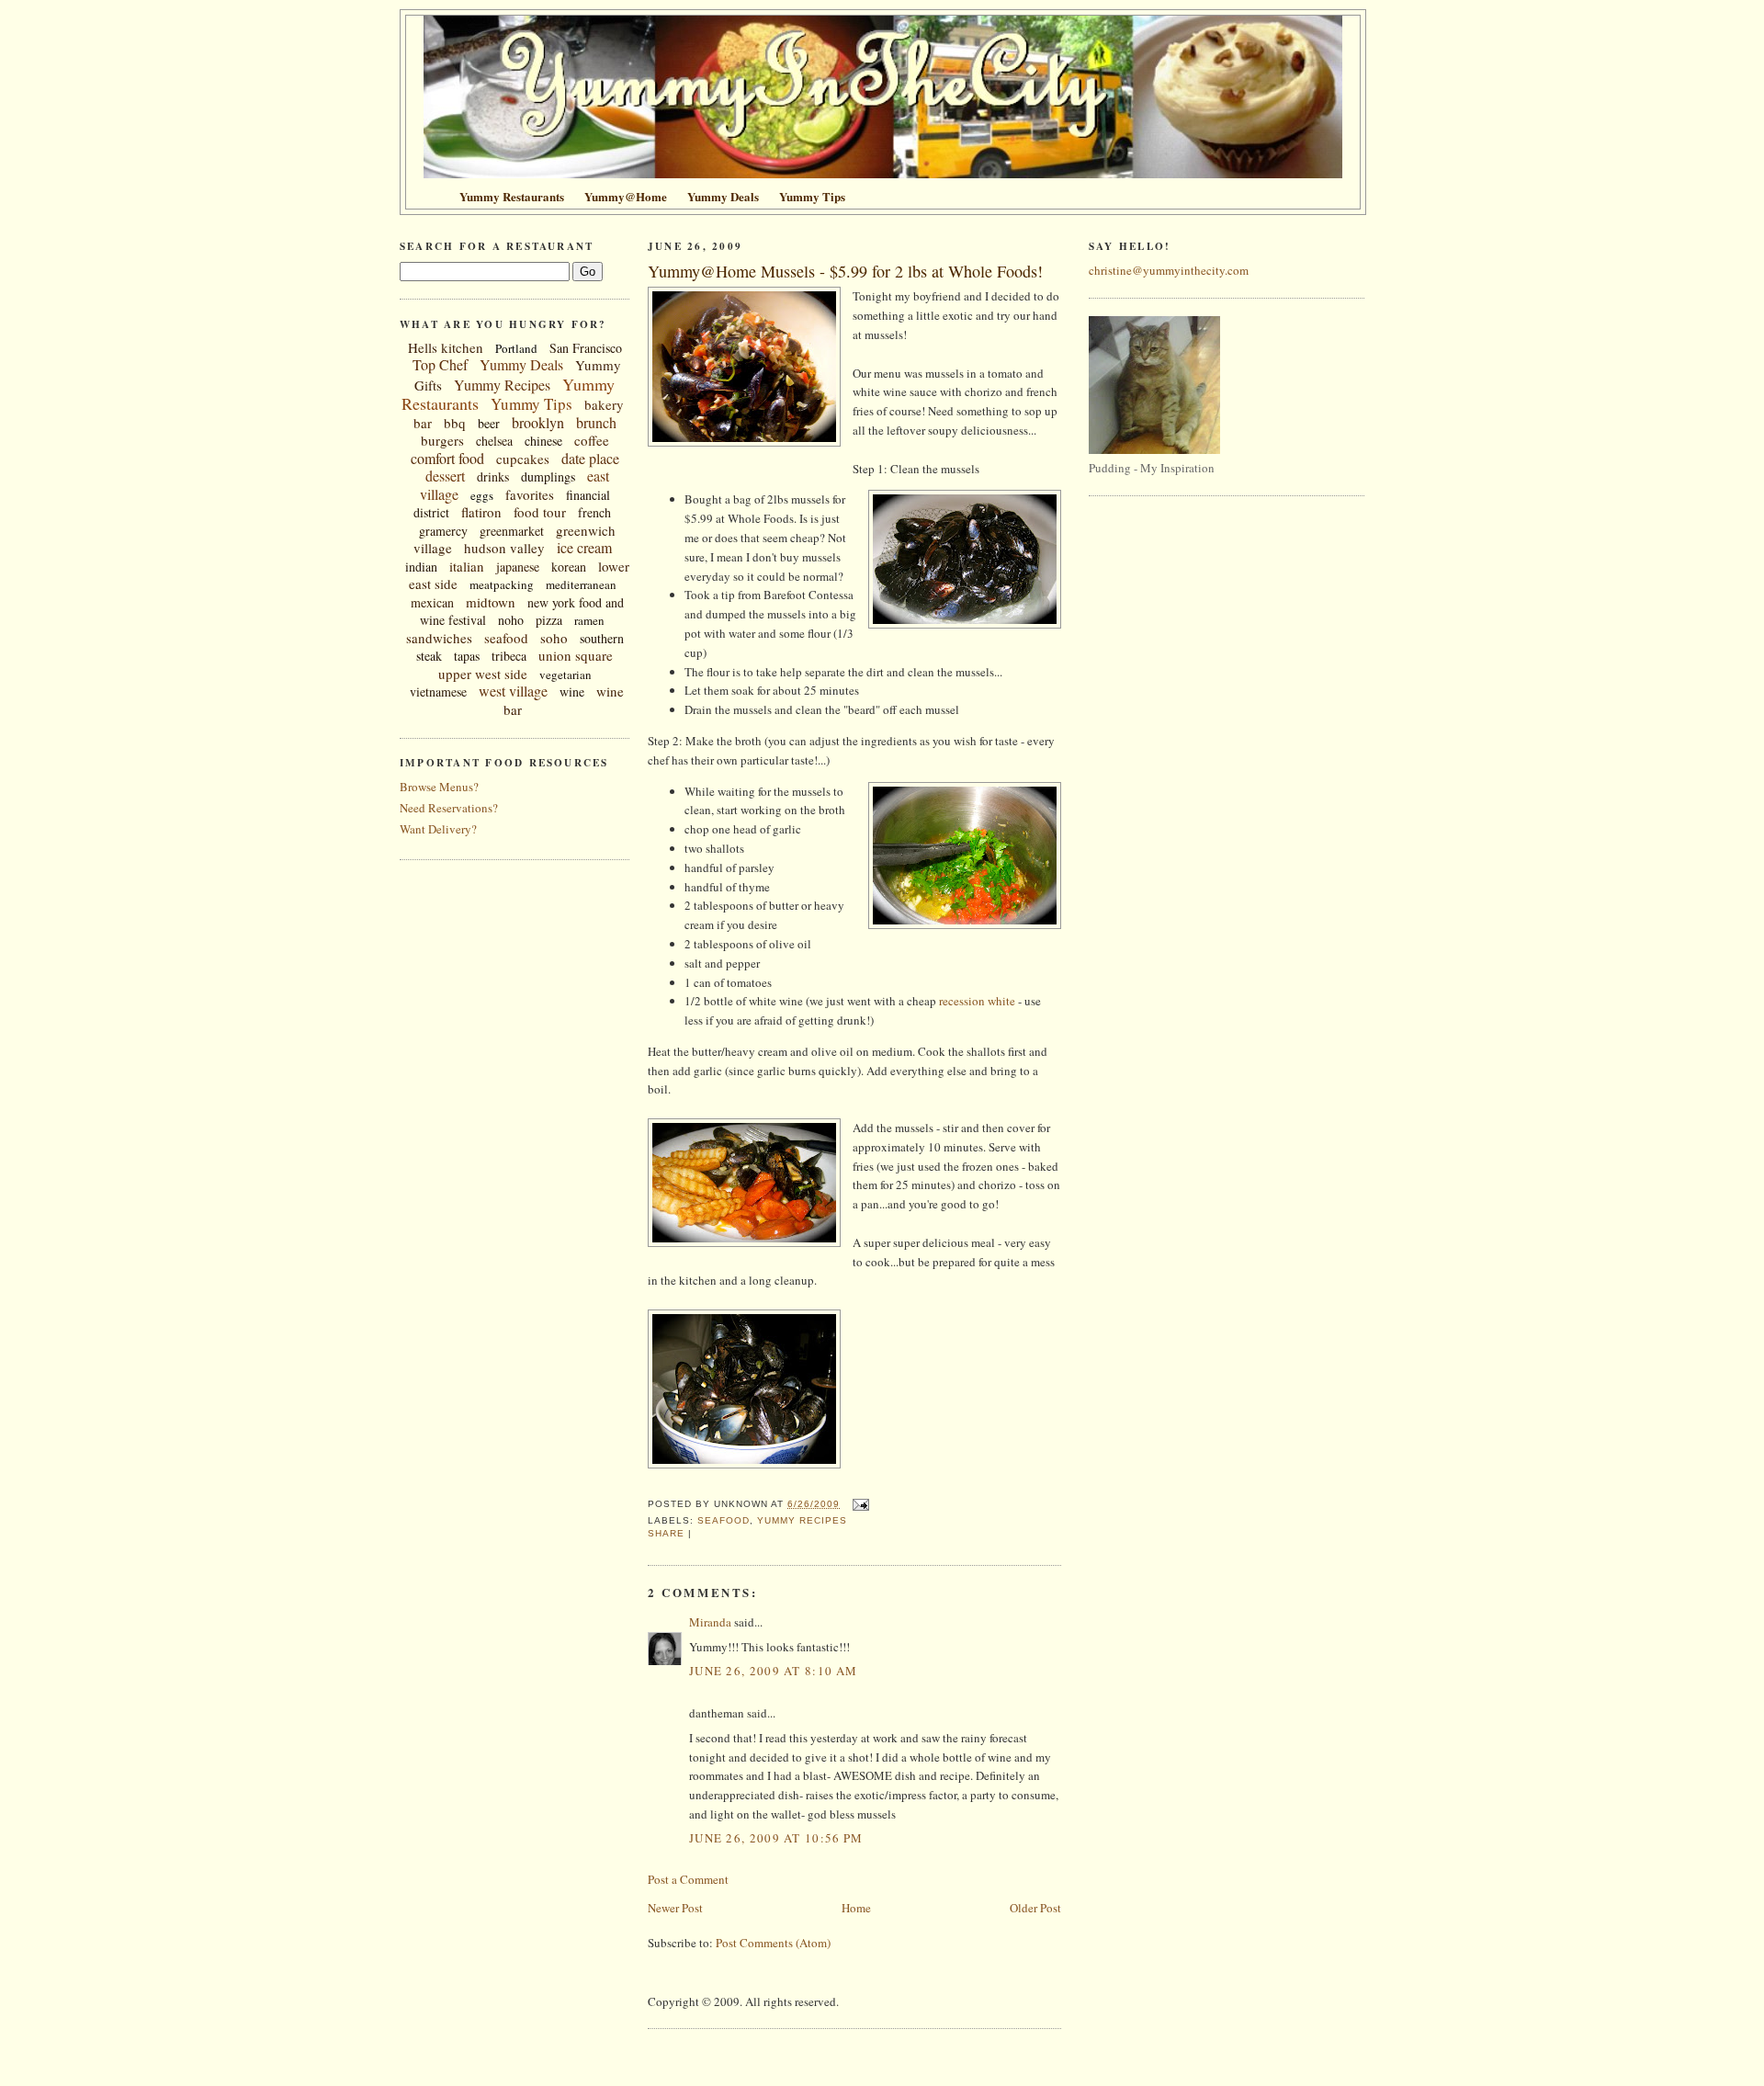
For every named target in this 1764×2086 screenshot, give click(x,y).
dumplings (548, 476)
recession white (977, 1001)
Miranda (710, 1622)
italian (467, 566)
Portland (516, 348)
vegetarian (565, 675)
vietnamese (438, 692)
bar (423, 423)
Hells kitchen (446, 347)
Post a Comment (688, 1879)
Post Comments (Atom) (773, 1943)
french (594, 512)
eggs (482, 495)
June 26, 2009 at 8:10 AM (773, 1671)
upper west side (483, 674)
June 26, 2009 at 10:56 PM (776, 1838)
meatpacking (502, 584)
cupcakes (523, 459)
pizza (549, 620)
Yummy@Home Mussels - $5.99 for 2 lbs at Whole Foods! (845, 271)
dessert (445, 476)
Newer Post (675, 1908)
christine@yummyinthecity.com (1169, 270)
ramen (589, 620)
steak (429, 656)
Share (666, 1533)
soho (554, 638)
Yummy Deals (521, 364)
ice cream (584, 547)
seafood (506, 638)
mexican (432, 602)
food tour (540, 512)
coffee (592, 440)
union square (576, 655)
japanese (518, 567)
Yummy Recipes (502, 385)
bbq (455, 423)
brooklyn (538, 422)
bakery (604, 404)
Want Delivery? (438, 829)
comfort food (447, 458)
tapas (467, 656)
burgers (442, 440)
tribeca (509, 656)
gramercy (443, 531)
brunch (596, 422)
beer (489, 423)
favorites (530, 494)
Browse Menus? (439, 787)
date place (590, 458)
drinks (493, 476)
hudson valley (504, 548)
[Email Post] (858, 1504)
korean (569, 567)
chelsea (494, 441)
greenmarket (512, 531)
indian (421, 567)
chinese (543, 441)
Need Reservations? (449, 808)
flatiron (481, 512)
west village (513, 691)
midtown (491, 602)
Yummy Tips (531, 404)
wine (572, 692)
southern (602, 638)
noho (511, 620)
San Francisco (586, 348)
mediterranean (581, 584)
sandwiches (439, 638)
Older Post (1035, 1908)
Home (856, 1908)
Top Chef (440, 364)
